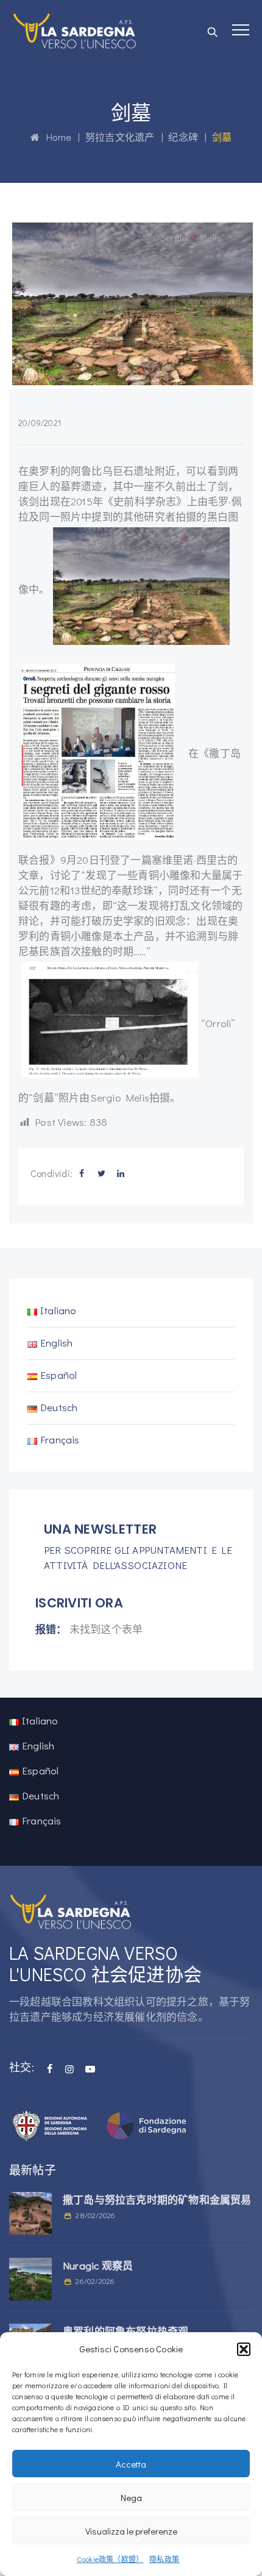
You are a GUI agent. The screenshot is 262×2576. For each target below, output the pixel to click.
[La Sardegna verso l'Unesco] (75, 30)
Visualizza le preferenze (131, 2531)
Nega (131, 2497)
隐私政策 (164, 2559)
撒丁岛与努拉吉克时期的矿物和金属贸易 (157, 2200)
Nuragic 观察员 (98, 2265)
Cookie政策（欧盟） (110, 2559)
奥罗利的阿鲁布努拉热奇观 (126, 2331)
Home (55, 137)
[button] (244, 2349)
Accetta (131, 2464)
